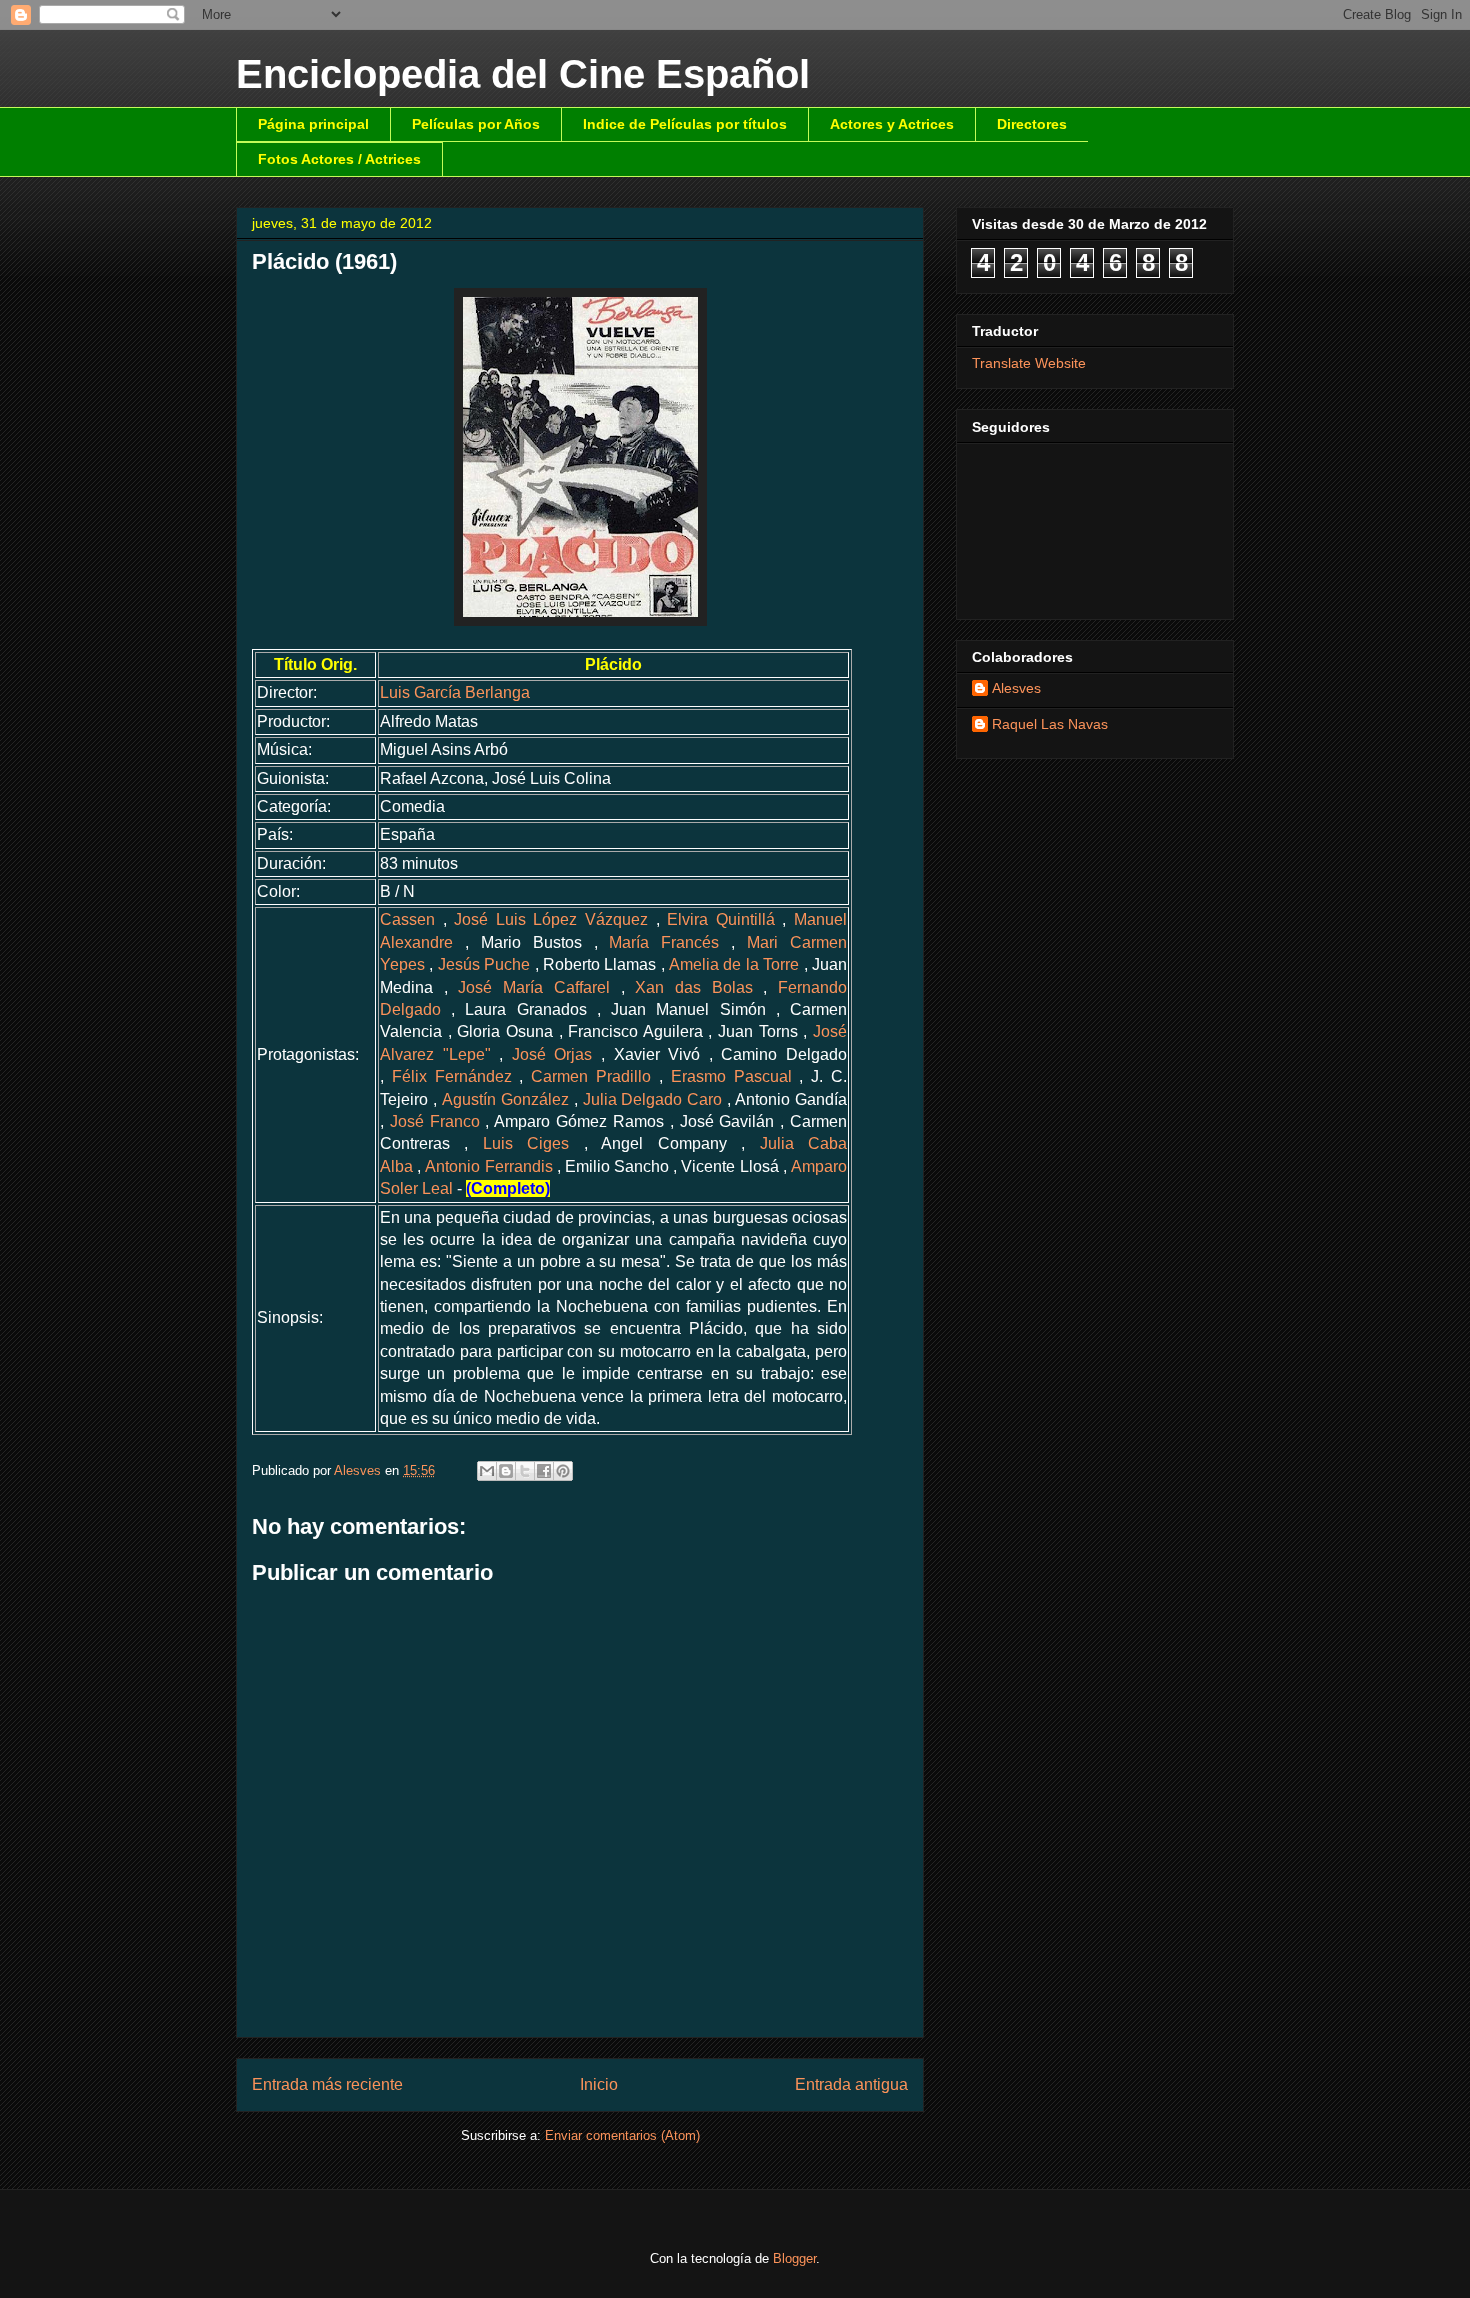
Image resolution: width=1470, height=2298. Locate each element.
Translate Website (1029, 363)
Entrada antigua (851, 2084)
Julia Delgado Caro (653, 1099)
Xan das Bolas (693, 987)
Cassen (407, 919)
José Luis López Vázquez (551, 919)
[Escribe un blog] (506, 1471)
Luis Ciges (526, 1143)
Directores (1032, 124)
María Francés (664, 942)
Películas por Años (476, 124)
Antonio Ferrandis (488, 1166)
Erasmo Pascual (731, 1076)
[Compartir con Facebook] (544, 1471)
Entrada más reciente (327, 2084)
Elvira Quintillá (721, 919)
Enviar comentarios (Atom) (622, 2135)
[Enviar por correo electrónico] (487, 1471)
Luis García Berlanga (455, 692)
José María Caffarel (533, 987)
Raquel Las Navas (1050, 724)
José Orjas (552, 1054)
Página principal (313, 124)
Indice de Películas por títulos (685, 124)
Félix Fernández (452, 1076)
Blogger (794, 2258)
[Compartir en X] (525, 1471)
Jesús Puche (484, 964)
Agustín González (505, 1099)
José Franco (435, 1121)
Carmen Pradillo (591, 1076)
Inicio (599, 2084)
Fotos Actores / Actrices (339, 159)
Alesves (1016, 688)
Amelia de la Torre (734, 964)
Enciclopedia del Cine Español (523, 74)
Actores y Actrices (892, 124)
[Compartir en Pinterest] (563, 1471)
